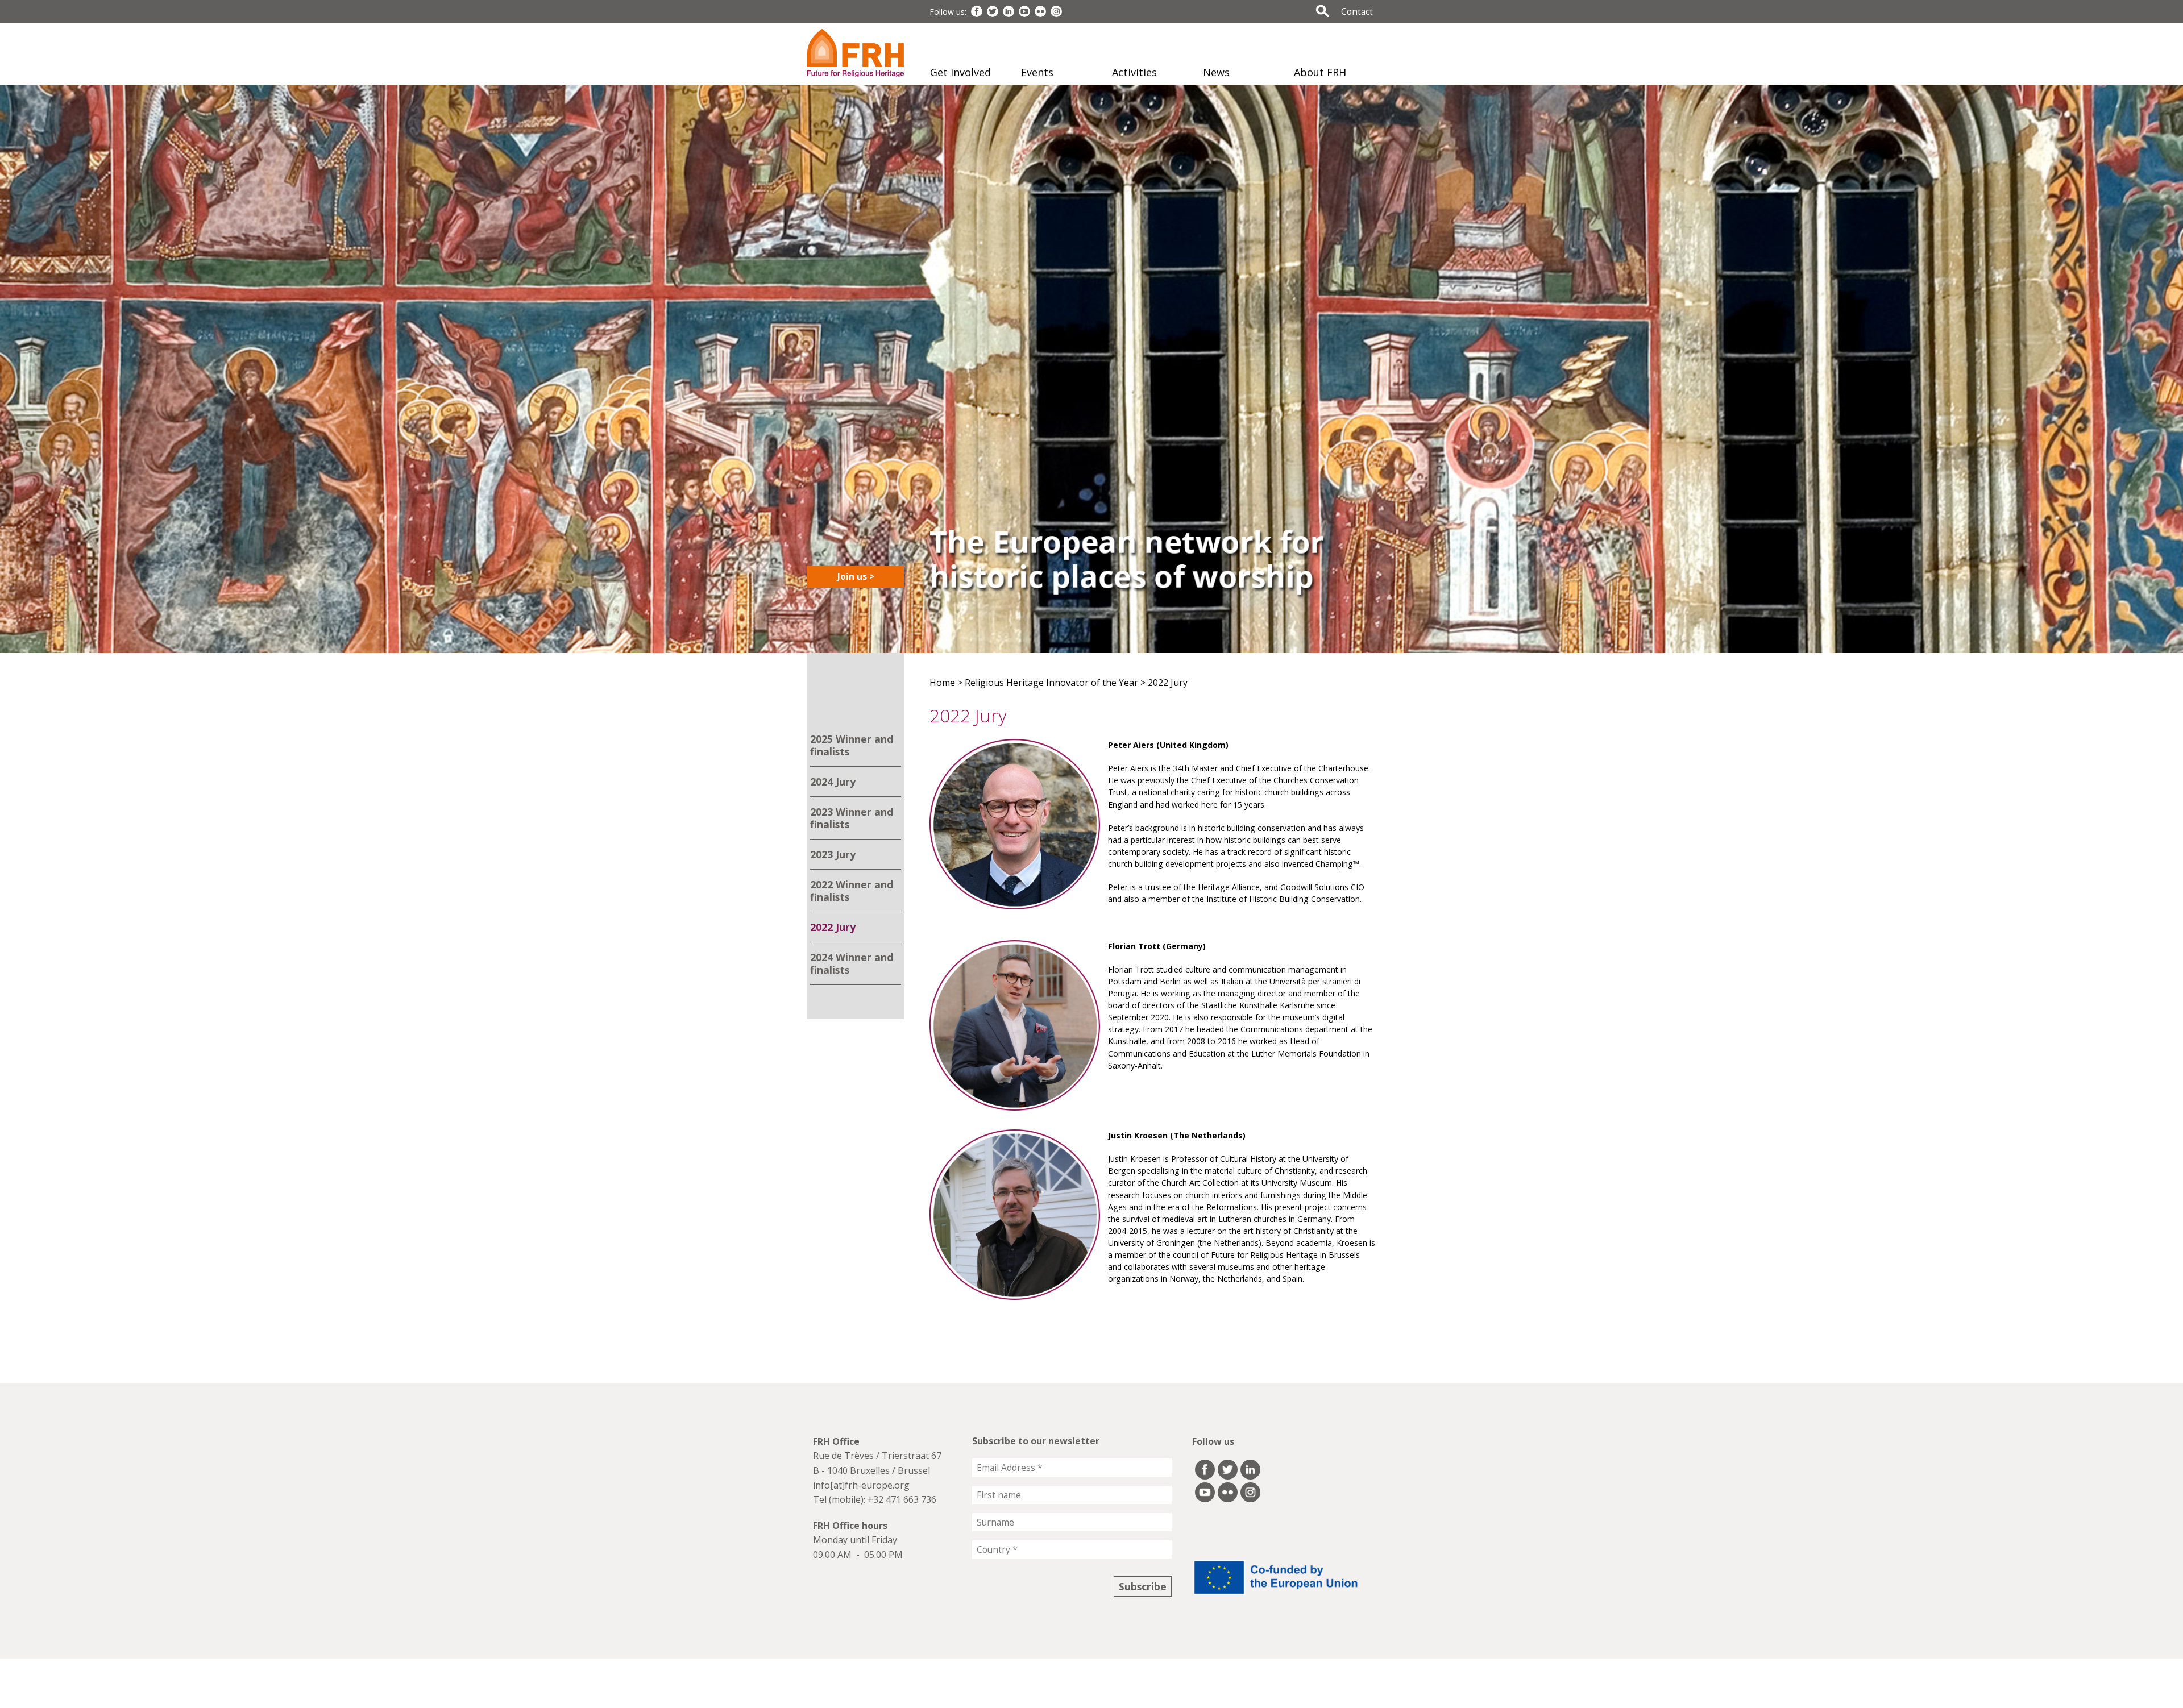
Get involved (960, 72)
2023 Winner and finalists (852, 818)
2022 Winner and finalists (852, 891)
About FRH (1320, 72)
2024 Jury (833, 782)
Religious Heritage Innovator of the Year (1051, 683)
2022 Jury (833, 927)
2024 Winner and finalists (852, 963)
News (1216, 72)
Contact (1357, 11)
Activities (1134, 72)
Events (1037, 72)
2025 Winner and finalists (852, 745)
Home (942, 683)
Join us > (856, 576)
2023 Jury (833, 854)
